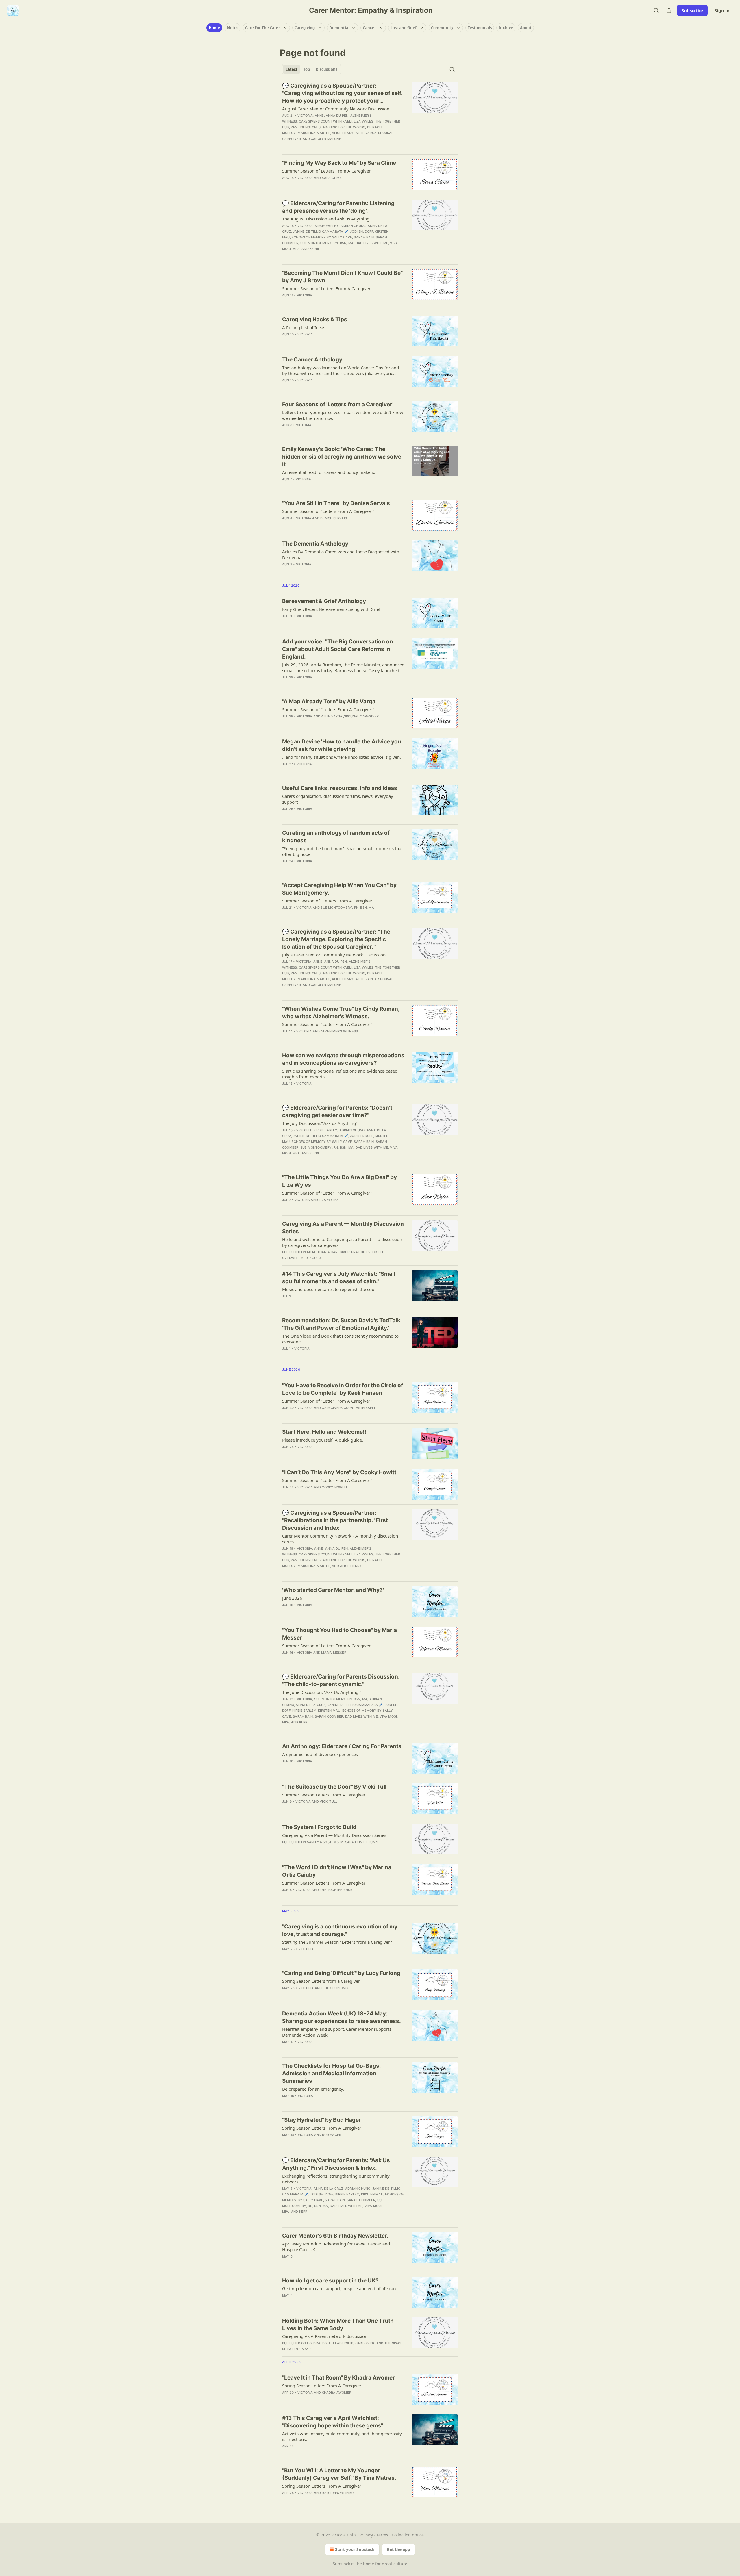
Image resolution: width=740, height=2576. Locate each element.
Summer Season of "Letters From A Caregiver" (328, 511)
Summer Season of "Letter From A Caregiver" (327, 1024)
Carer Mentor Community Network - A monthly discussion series (340, 1539)
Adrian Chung (353, 226)
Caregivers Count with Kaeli (325, 121)
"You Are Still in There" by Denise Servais (336, 503)
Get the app (398, 2549)
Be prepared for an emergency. (313, 2089)
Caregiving (305, 28)
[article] (370, 116)
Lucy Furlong (335, 1988)
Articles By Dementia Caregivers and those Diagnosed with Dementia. (341, 554)
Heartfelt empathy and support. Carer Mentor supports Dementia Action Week (337, 2032)
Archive (506, 28)
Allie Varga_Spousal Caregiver (350, 716)
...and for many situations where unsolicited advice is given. (342, 757)
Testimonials (480, 28)
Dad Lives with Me (372, 243)
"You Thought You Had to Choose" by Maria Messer (340, 1634)
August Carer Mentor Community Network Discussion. (336, 109)
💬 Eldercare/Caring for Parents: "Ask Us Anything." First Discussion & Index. (336, 2164)
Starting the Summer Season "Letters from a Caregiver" (337, 1942)
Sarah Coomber (329, 1716)
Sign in (722, 10)
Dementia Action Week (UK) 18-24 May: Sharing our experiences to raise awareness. (342, 2017)
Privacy (366, 2535)
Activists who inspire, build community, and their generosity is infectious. (342, 2436)
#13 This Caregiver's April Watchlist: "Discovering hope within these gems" (333, 2422)
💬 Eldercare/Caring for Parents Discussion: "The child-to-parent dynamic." (341, 1680)
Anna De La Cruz (311, 1705)
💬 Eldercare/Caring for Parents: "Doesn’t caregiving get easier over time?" (337, 1111)
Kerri (314, 249)
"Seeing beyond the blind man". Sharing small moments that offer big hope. (342, 851)
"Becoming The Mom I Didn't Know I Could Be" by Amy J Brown (342, 277)
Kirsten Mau (329, 1711)
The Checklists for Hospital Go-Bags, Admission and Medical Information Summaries (331, 2073)
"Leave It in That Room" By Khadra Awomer (338, 2378)
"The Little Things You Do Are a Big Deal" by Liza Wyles (340, 1181)
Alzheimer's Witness (339, 1031)
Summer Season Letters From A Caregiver (324, 1795)
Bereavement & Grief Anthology (324, 601)
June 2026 (292, 1598)
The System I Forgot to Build (319, 1827)
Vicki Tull (329, 1802)
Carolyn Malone (326, 139)
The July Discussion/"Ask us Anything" (320, 1123)
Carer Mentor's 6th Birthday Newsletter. (335, 2236)
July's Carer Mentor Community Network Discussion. (334, 955)
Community (442, 28)
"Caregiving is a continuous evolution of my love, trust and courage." (340, 1930)
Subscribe (692, 10)
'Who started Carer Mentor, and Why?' (333, 1590)
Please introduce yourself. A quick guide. (323, 1440)
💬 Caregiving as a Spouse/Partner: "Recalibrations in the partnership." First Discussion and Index (335, 1520)
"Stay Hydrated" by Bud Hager (322, 2120)
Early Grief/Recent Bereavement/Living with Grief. (332, 609)
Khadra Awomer (336, 2393)
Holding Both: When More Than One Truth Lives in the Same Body (338, 2324)
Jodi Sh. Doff (362, 231)
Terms (382, 2535)
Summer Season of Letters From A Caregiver (326, 171)
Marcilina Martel (314, 133)
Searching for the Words (342, 127)
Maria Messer (334, 1653)
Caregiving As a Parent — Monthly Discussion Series (343, 1228)
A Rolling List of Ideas (304, 327)
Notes (233, 28)
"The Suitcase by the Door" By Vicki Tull (334, 1787)
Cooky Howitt (334, 1487)
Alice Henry (343, 133)
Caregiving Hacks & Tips (315, 319)
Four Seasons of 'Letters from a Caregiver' (338, 404)
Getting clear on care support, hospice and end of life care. (340, 2288)
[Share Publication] (669, 10)
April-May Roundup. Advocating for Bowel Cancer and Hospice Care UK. (336, 2247)
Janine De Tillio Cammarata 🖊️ (321, 231)
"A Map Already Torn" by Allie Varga (329, 701)
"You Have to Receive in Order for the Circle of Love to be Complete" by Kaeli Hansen (343, 1389)
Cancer (369, 28)
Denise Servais (334, 518)
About (526, 28)
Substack (341, 2564)
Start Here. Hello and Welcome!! (324, 1432)
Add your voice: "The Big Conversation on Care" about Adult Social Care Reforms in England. (338, 649)
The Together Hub (336, 1890)
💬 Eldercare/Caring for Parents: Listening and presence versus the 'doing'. (338, 207)
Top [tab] (307, 69)
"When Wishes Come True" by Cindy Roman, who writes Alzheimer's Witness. (341, 1013)
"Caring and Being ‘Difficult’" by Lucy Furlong (341, 1973)
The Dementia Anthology (315, 544)
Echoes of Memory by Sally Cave (322, 237)
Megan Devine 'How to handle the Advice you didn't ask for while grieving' (342, 745)
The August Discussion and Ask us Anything (326, 219)
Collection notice (408, 2535)
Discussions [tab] (326, 69)
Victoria (305, 116)
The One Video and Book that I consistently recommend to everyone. (340, 1339)
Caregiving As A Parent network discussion (325, 2336)
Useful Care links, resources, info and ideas (340, 788)
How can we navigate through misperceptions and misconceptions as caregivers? (343, 1059)
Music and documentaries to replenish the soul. (329, 1289)
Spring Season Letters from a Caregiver (321, 1981)
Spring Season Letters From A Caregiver (322, 2128)
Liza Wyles (364, 121)
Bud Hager (332, 2135)
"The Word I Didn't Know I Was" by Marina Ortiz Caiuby (337, 1871)
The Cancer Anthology (312, 360)
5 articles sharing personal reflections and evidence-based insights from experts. (340, 1074)
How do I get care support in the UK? (330, 2281)
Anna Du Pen (337, 116)
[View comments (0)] (325, 487)
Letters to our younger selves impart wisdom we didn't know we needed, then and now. (343, 415)
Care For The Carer (263, 28)
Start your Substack (355, 2549)
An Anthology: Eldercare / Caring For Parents (342, 1746)
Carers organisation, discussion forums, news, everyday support (338, 799)
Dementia (339, 28)
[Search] (656, 10)
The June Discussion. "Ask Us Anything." (322, 1692)
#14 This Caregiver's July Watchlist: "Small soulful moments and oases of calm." (339, 1278)
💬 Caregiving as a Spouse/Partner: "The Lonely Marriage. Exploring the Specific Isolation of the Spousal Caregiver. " (336, 939)
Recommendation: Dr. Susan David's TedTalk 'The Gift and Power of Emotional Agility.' (341, 1324)
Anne (319, 116)
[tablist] (311, 69)
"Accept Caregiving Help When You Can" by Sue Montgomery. (339, 889)
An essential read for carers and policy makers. (329, 472)
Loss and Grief (404, 28)
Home (214, 28)
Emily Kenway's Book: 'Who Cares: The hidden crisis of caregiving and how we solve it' (342, 457)
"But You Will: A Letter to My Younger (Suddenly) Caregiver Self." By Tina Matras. (339, 2474)
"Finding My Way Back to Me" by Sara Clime (339, 163)
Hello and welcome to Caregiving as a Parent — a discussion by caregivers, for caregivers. (342, 1242)
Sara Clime (332, 178)
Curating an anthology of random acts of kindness (336, 837)
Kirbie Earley (327, 226)
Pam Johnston (304, 127)
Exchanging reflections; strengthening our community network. (336, 2179)
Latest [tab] (292, 69)
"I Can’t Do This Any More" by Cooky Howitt (339, 1472)
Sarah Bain (364, 237)
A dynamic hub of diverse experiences (320, 1754)
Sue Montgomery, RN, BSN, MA (327, 243)
